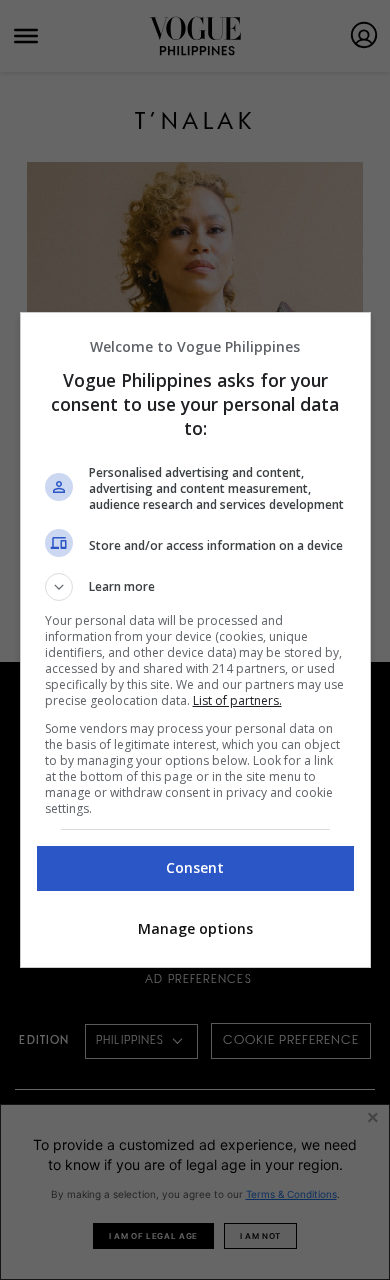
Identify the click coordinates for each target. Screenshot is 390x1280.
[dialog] (195, 640)
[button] (195, 587)
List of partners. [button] (237, 700)
